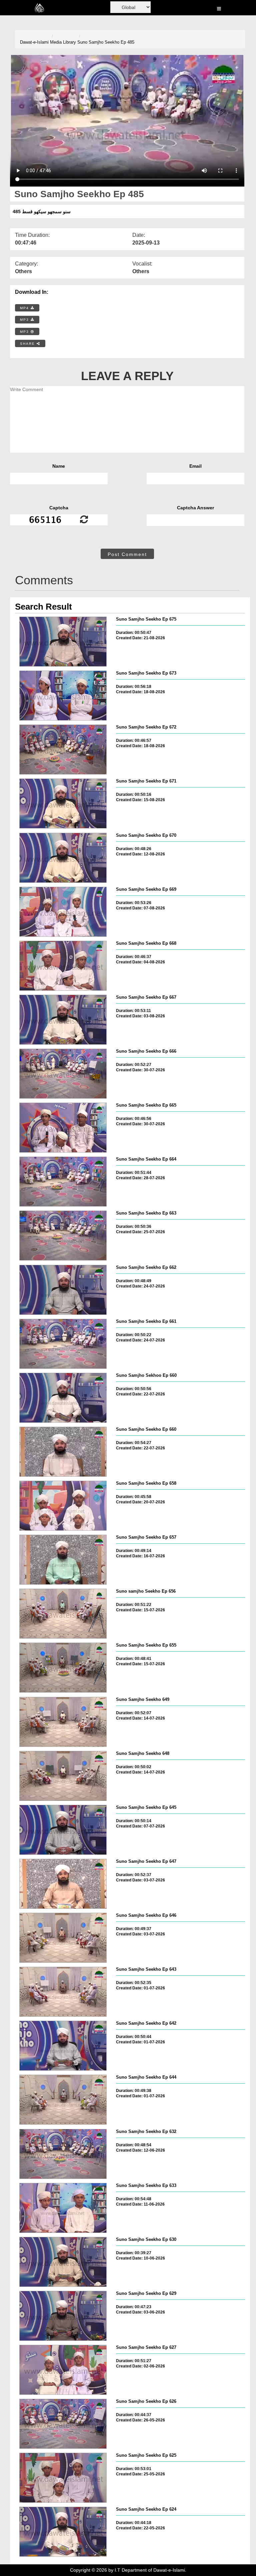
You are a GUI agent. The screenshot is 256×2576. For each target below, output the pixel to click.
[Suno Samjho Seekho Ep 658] (63, 1506)
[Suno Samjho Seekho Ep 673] (63, 696)
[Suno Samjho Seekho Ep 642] (63, 2046)
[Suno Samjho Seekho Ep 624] (63, 2532)
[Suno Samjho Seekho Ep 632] (63, 2154)
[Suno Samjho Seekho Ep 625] (63, 2478)
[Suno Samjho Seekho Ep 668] (63, 966)
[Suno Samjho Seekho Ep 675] (63, 642)
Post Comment (127, 554)
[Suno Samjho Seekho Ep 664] (63, 1182)
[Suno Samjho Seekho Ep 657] (63, 1560)
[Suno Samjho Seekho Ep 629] (63, 2316)
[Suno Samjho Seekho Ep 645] (63, 1830)
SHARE (28, 344)
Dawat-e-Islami (34, 42)
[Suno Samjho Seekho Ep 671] (63, 803)
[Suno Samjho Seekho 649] (63, 1722)
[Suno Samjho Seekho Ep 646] (63, 1938)
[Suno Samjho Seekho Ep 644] (63, 2100)
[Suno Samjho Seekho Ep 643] (63, 1992)
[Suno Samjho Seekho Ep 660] (63, 1452)
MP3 (25, 320)
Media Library (63, 42)
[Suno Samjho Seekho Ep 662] (63, 1290)
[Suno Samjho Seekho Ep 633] (63, 2208)
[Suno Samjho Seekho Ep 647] (63, 1884)
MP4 (25, 308)
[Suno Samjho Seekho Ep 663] (63, 1236)
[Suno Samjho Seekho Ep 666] (63, 1074)
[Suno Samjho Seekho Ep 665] (63, 1128)
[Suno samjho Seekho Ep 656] (63, 1614)
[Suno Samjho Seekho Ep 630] (63, 2262)
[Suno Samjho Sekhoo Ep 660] (63, 1398)
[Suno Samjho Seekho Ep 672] (63, 750)
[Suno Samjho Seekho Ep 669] (63, 912)
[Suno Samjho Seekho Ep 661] (63, 1344)
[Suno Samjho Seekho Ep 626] (63, 2424)
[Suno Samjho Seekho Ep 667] (63, 1020)
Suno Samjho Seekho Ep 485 (106, 42)
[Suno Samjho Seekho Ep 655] (63, 1668)
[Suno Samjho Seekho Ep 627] (63, 2370)
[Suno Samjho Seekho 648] (63, 1776)
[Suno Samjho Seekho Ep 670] (63, 858)
